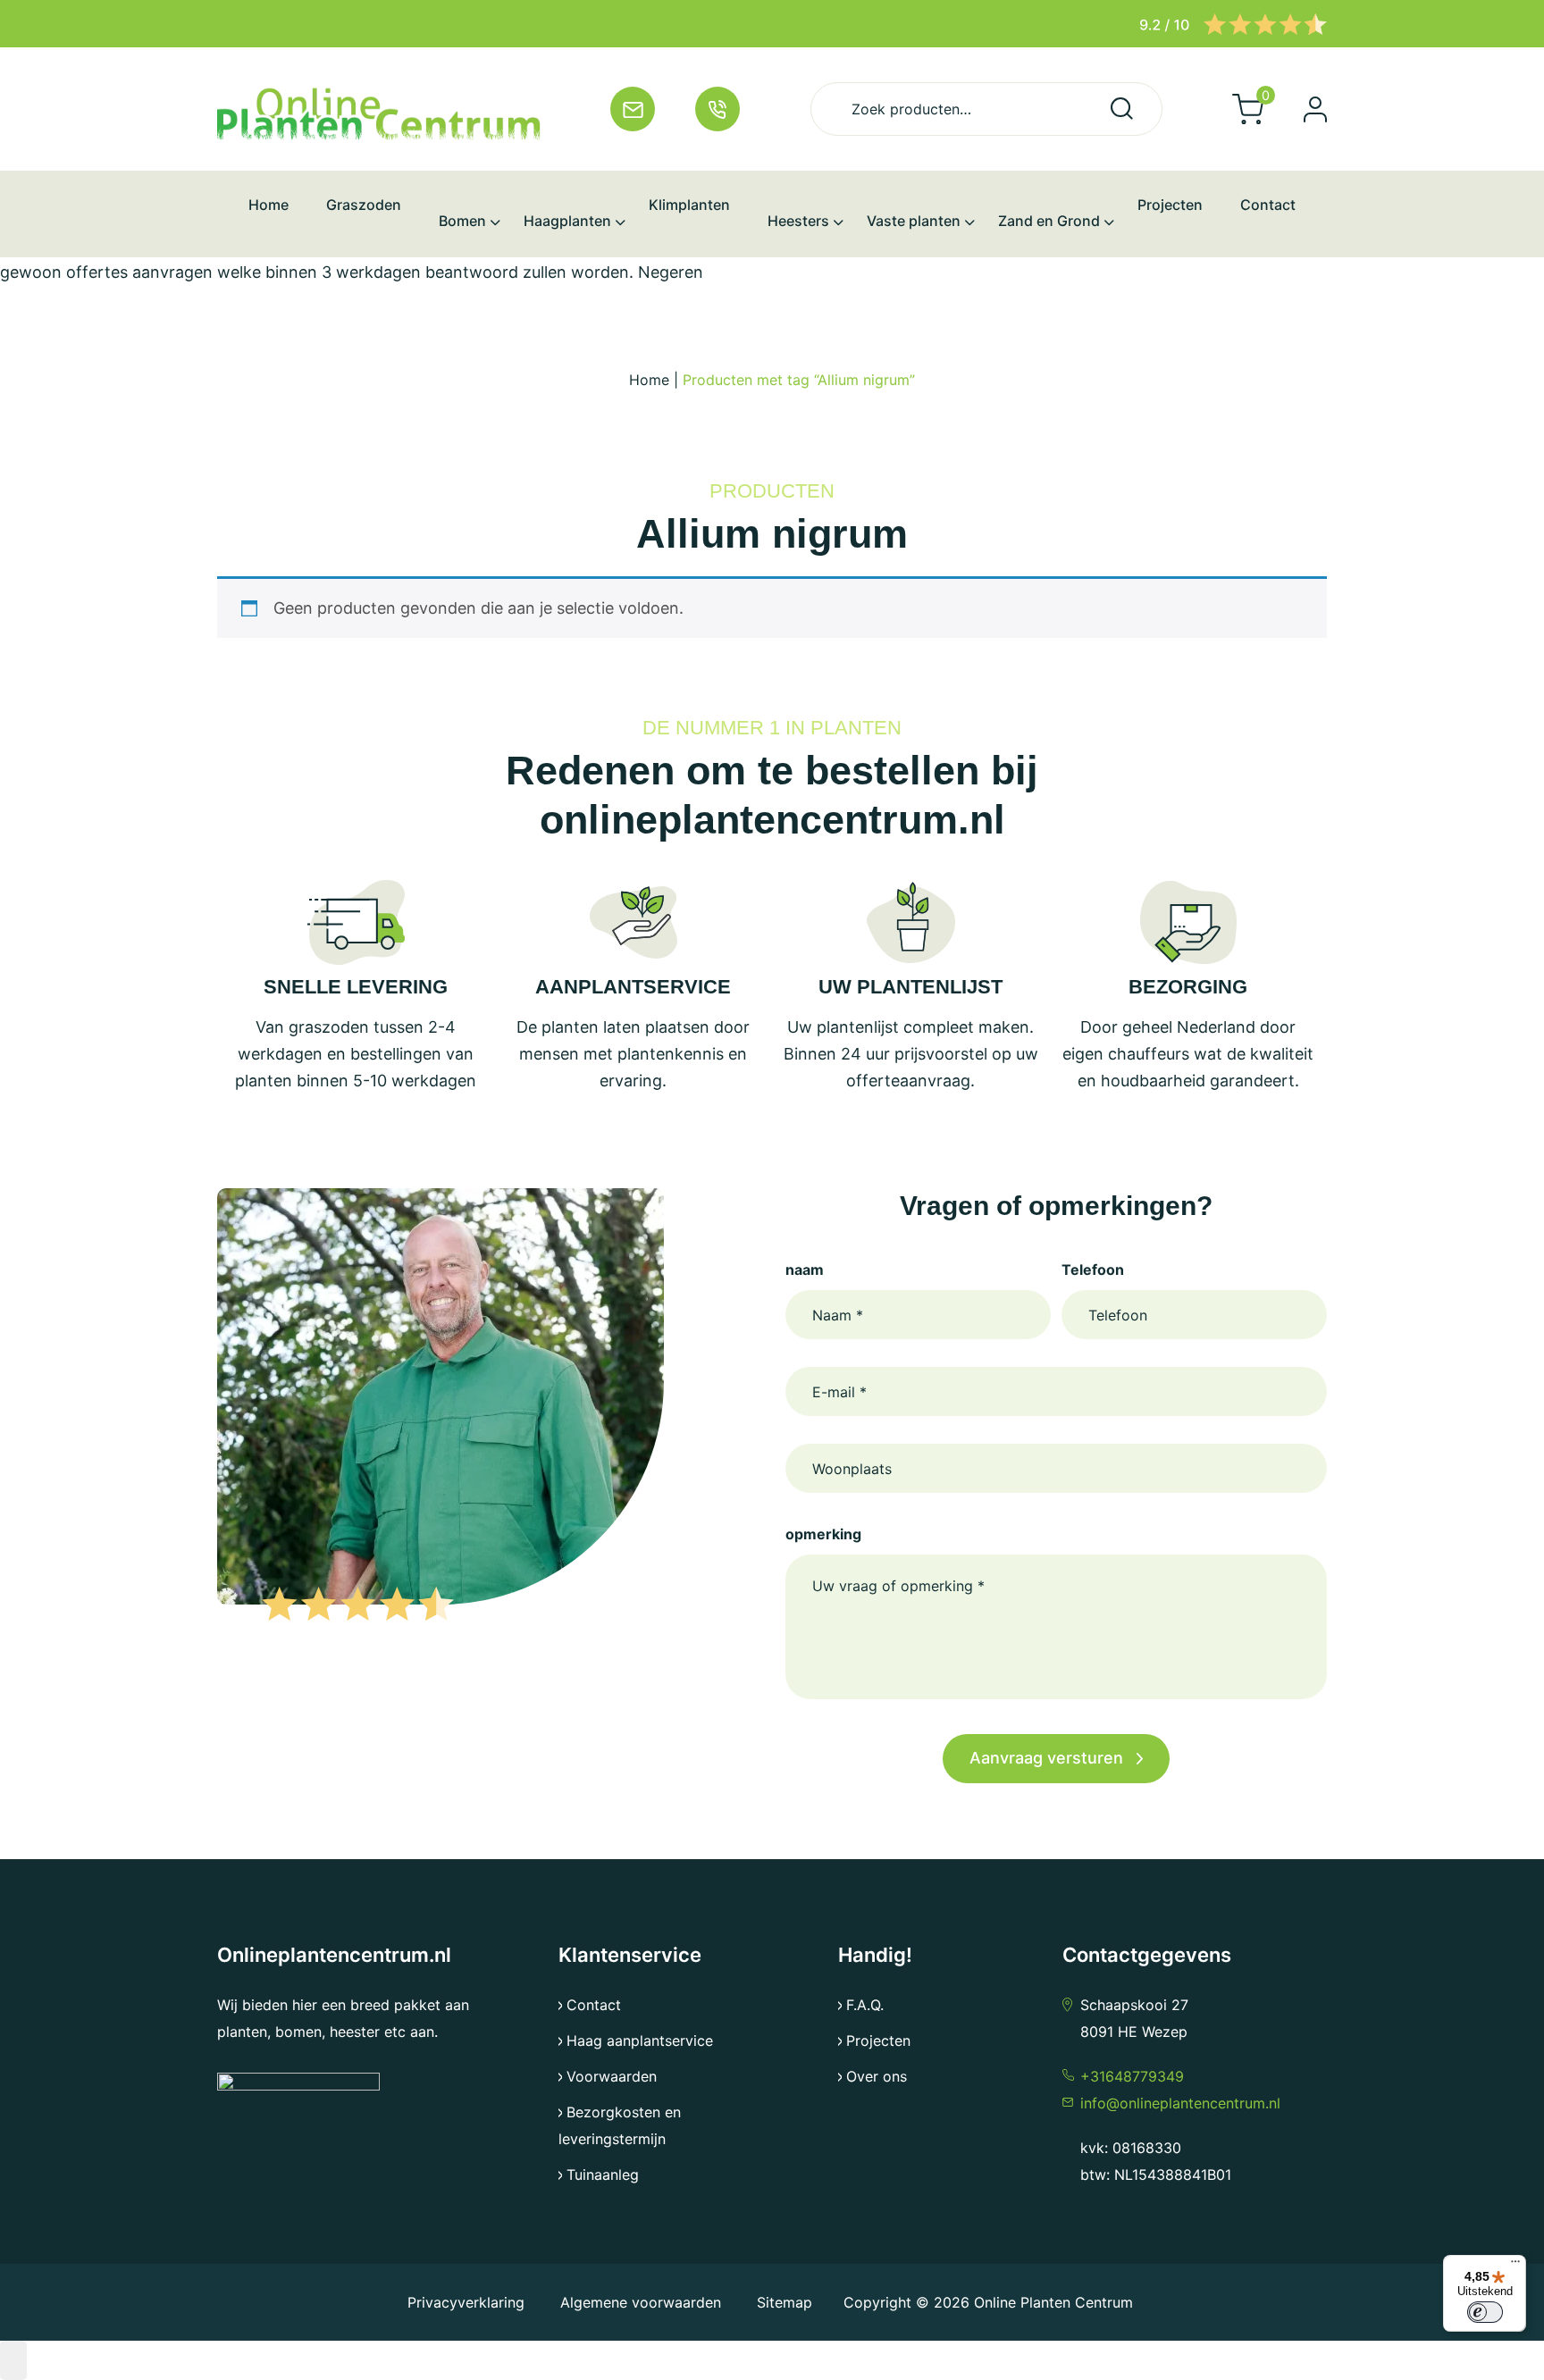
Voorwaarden (612, 2076)
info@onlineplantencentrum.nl (1180, 2103)
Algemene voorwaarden (641, 2302)
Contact (594, 2005)
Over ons (877, 2076)
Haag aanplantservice (640, 2041)
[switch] (1485, 2312)
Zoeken (1122, 109)
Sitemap (785, 2302)
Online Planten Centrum (1053, 2302)
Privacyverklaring (468, 2302)
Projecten (878, 2041)
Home (649, 380)
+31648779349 (1132, 2076)
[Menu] (1515, 2266)
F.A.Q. (865, 2005)
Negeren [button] (671, 272)
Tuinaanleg (603, 2175)
